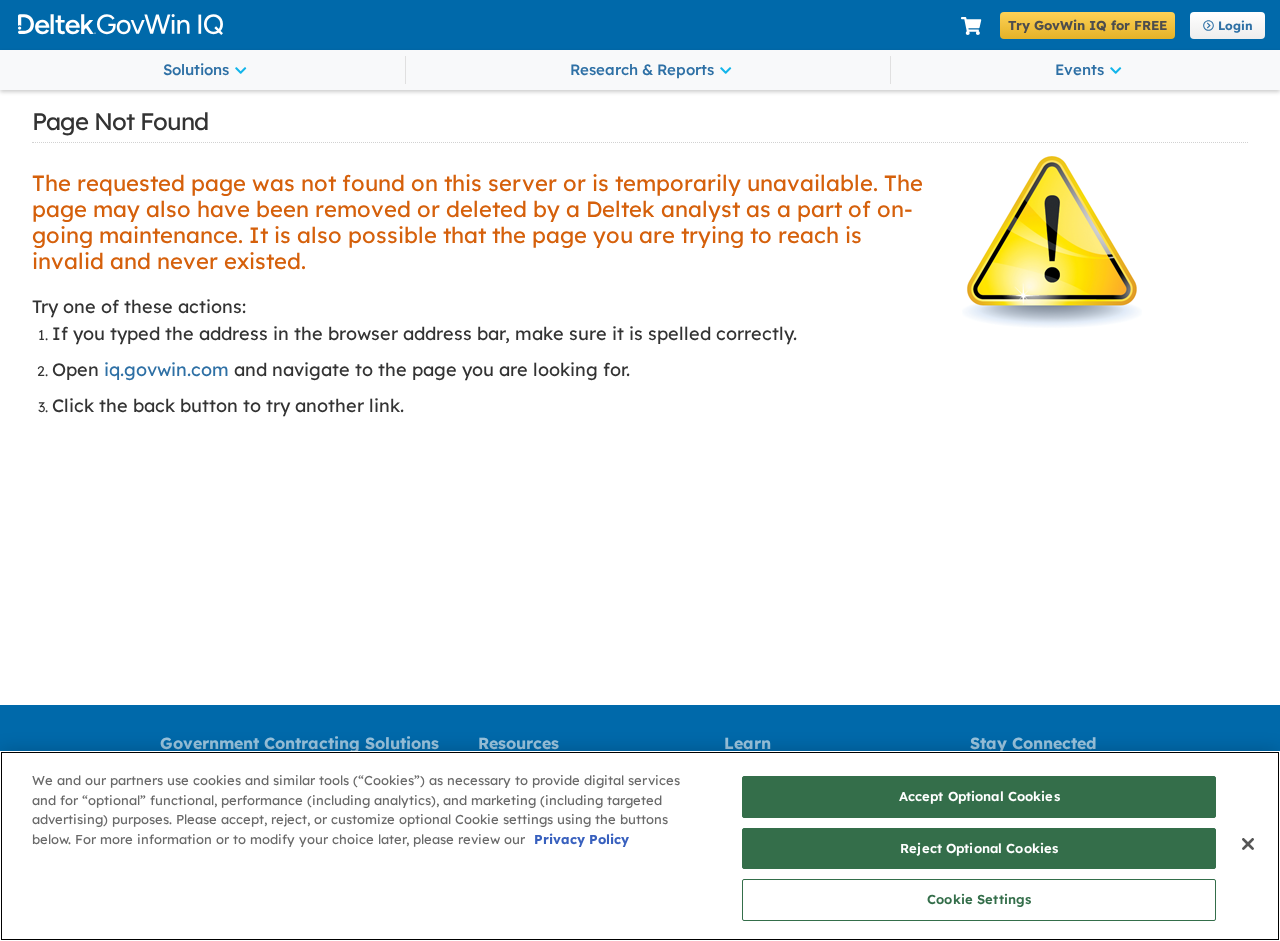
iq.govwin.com (166, 369)
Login (1235, 25)
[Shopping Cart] (971, 26)
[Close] (1248, 844)
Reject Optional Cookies (979, 848)
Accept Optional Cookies (979, 796)
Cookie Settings (979, 899)
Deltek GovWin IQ (481, 24)
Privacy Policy (581, 839)
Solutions (196, 69)
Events (1079, 69)
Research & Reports (642, 69)
